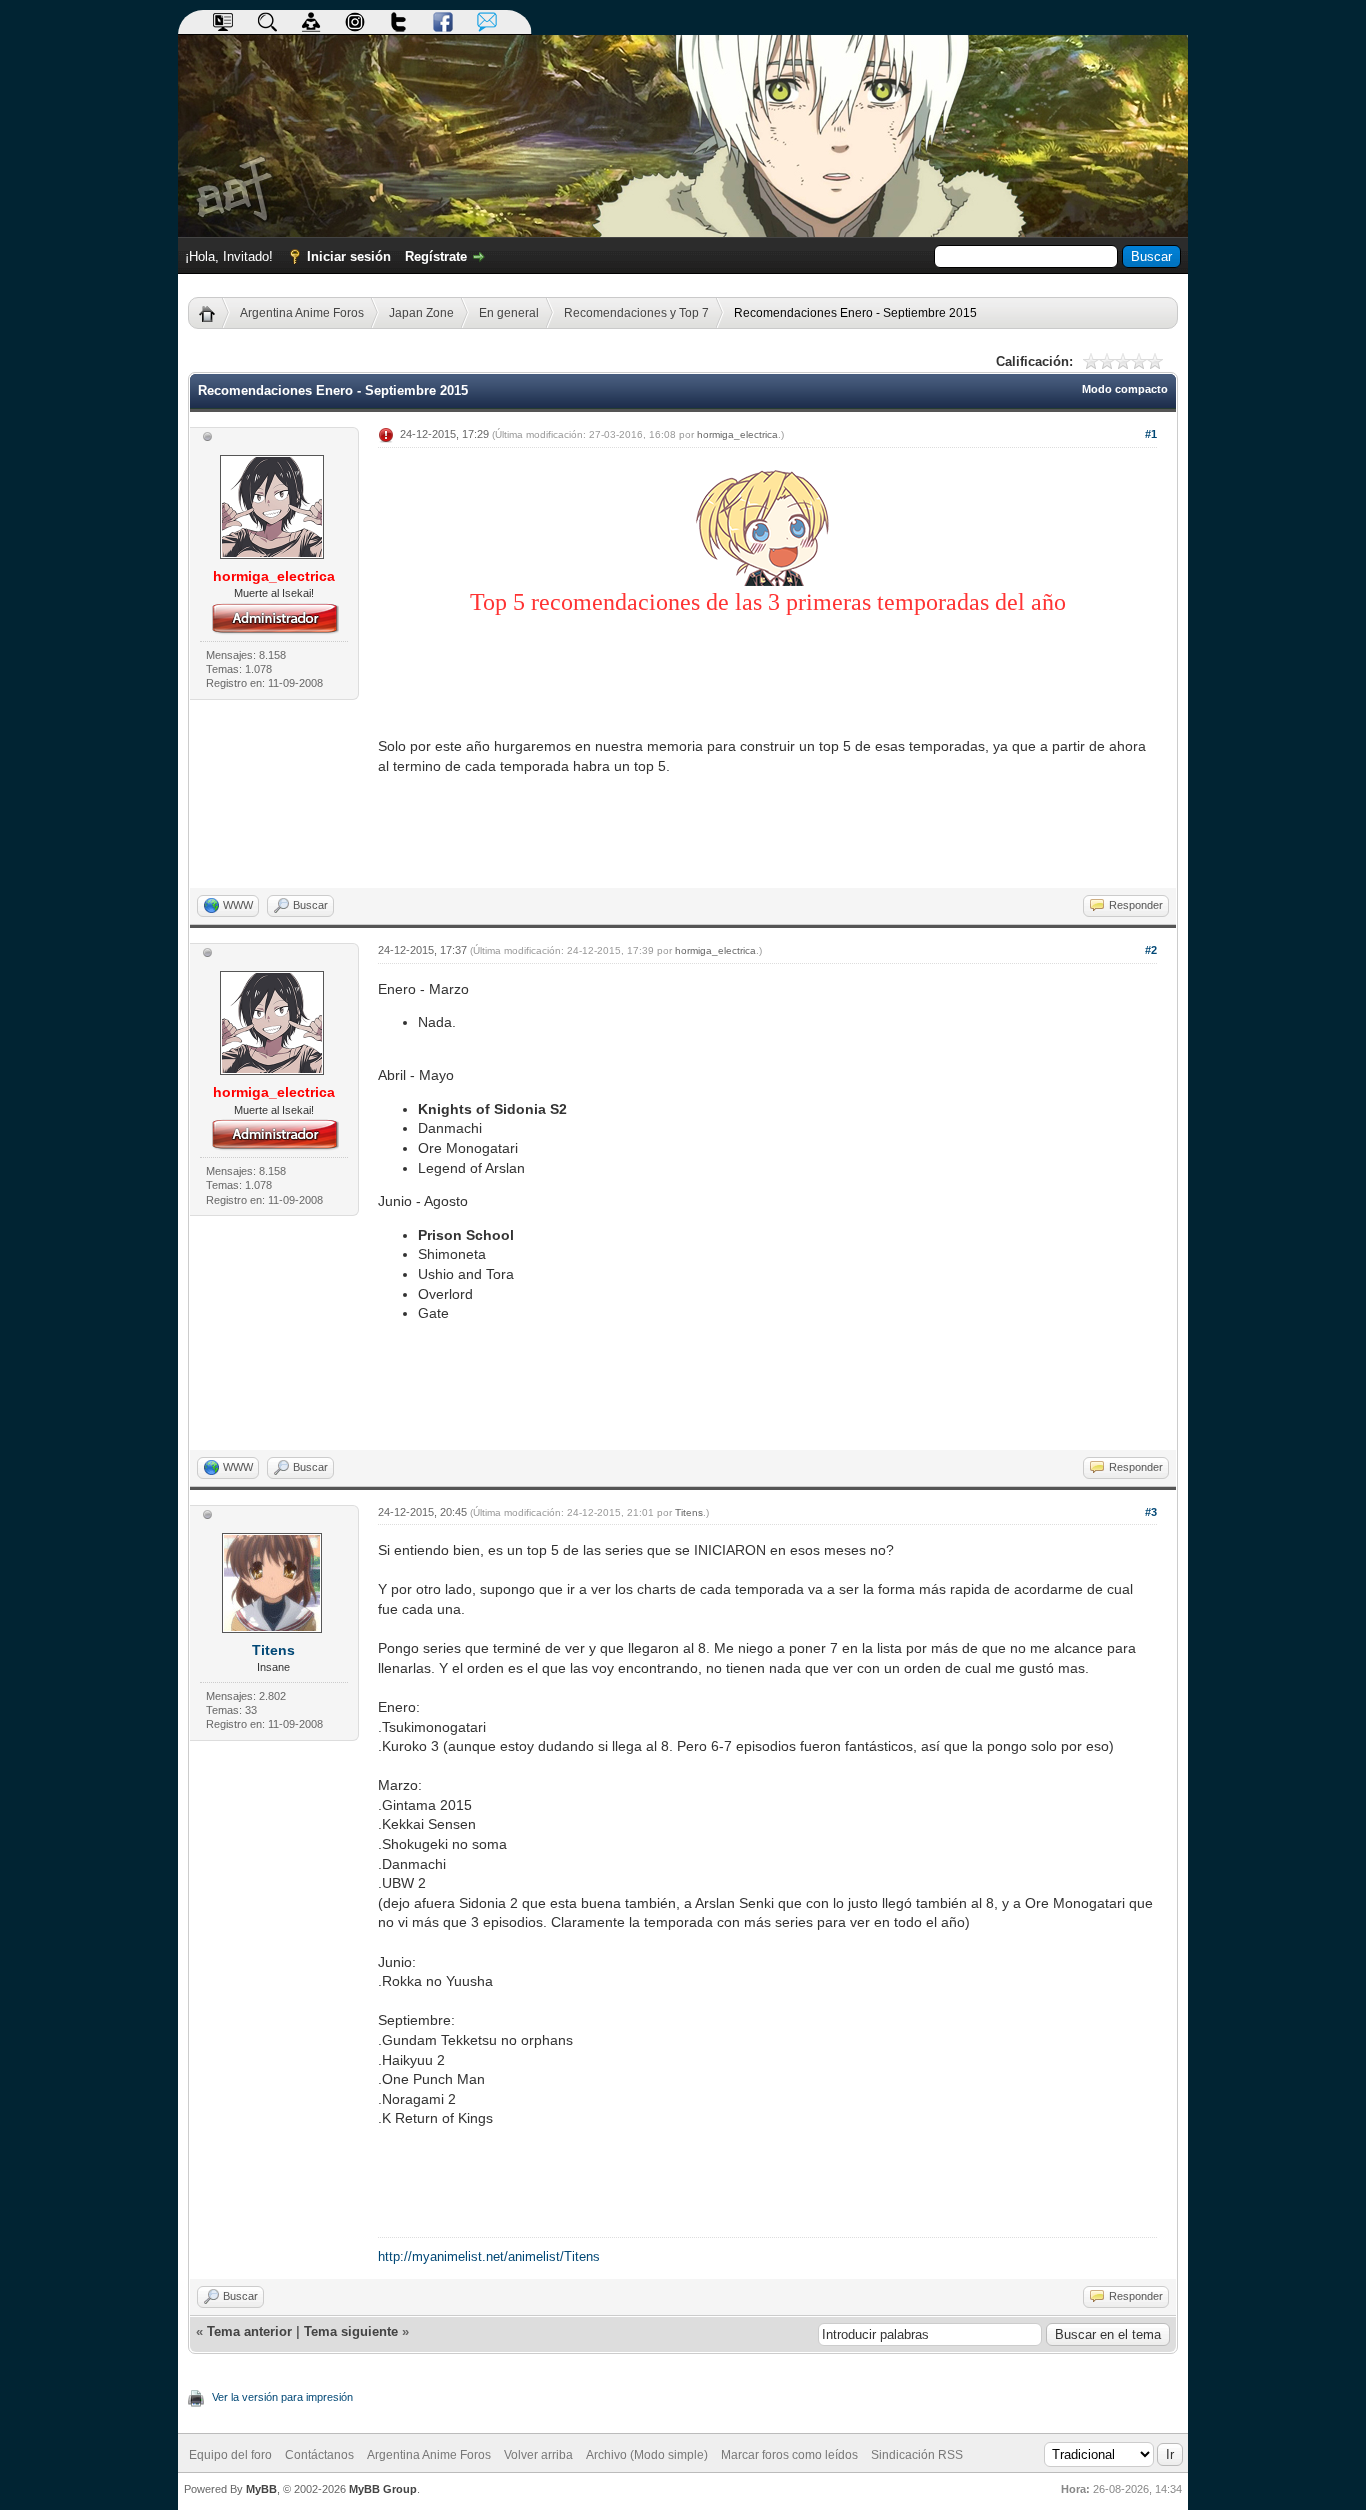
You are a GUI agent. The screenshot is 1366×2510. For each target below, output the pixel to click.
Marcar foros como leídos (789, 2455)
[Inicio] (214, 313)
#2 (1151, 950)
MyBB (261, 2489)
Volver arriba (538, 2455)
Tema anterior (249, 2331)
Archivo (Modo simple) (647, 2455)
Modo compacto (1125, 389)
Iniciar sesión (349, 256)
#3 (1151, 1512)
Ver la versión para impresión (282, 2397)
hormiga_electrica (737, 434)
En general (509, 313)
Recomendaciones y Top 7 (636, 313)
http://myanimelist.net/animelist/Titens (489, 2256)
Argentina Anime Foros (302, 313)
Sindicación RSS (917, 2455)
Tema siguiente (351, 2331)
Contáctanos (319, 2455)
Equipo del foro (230, 2455)
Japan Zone (421, 313)
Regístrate (436, 256)
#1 (1151, 434)
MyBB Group (383, 2489)
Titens (273, 1650)
